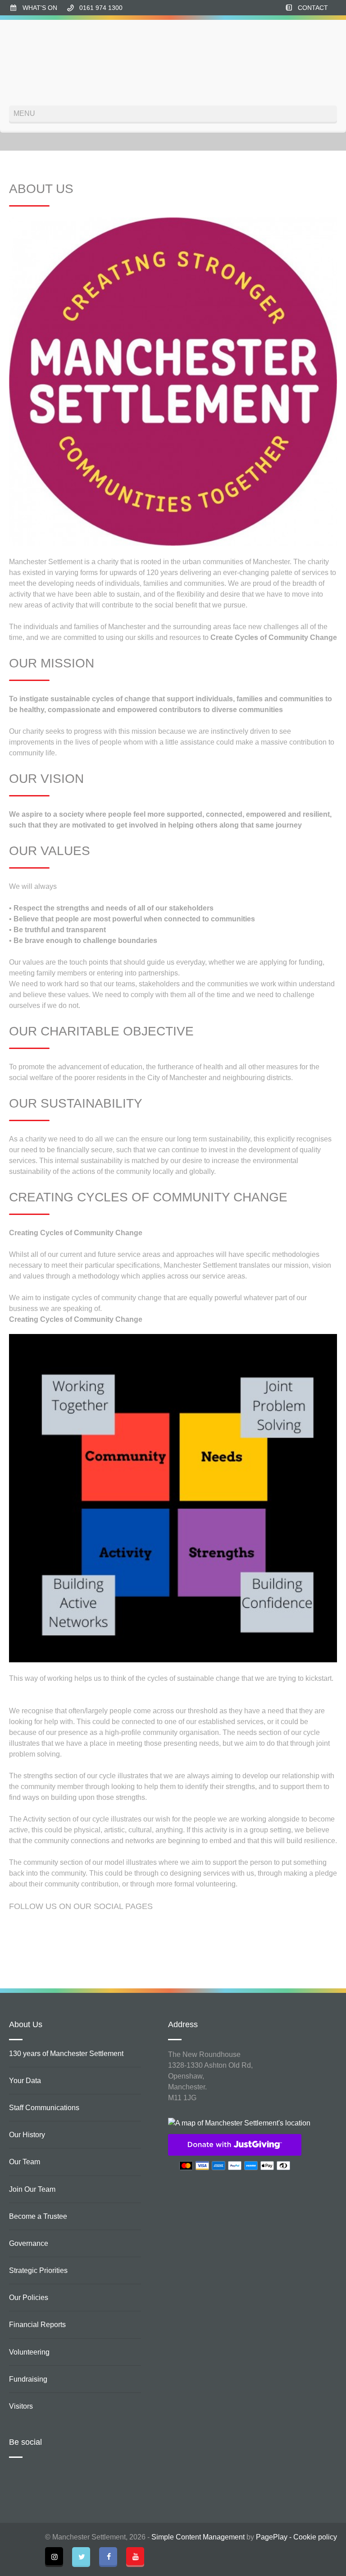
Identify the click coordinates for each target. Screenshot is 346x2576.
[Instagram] (54, 2556)
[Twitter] (81, 2556)
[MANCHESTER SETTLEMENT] (43, 63)
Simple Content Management (198, 2537)
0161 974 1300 (101, 8)
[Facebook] (108, 2556)
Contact (313, 8)
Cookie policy (315, 2537)
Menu (24, 113)
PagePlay (272, 2537)
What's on (40, 8)
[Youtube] (135, 2556)
